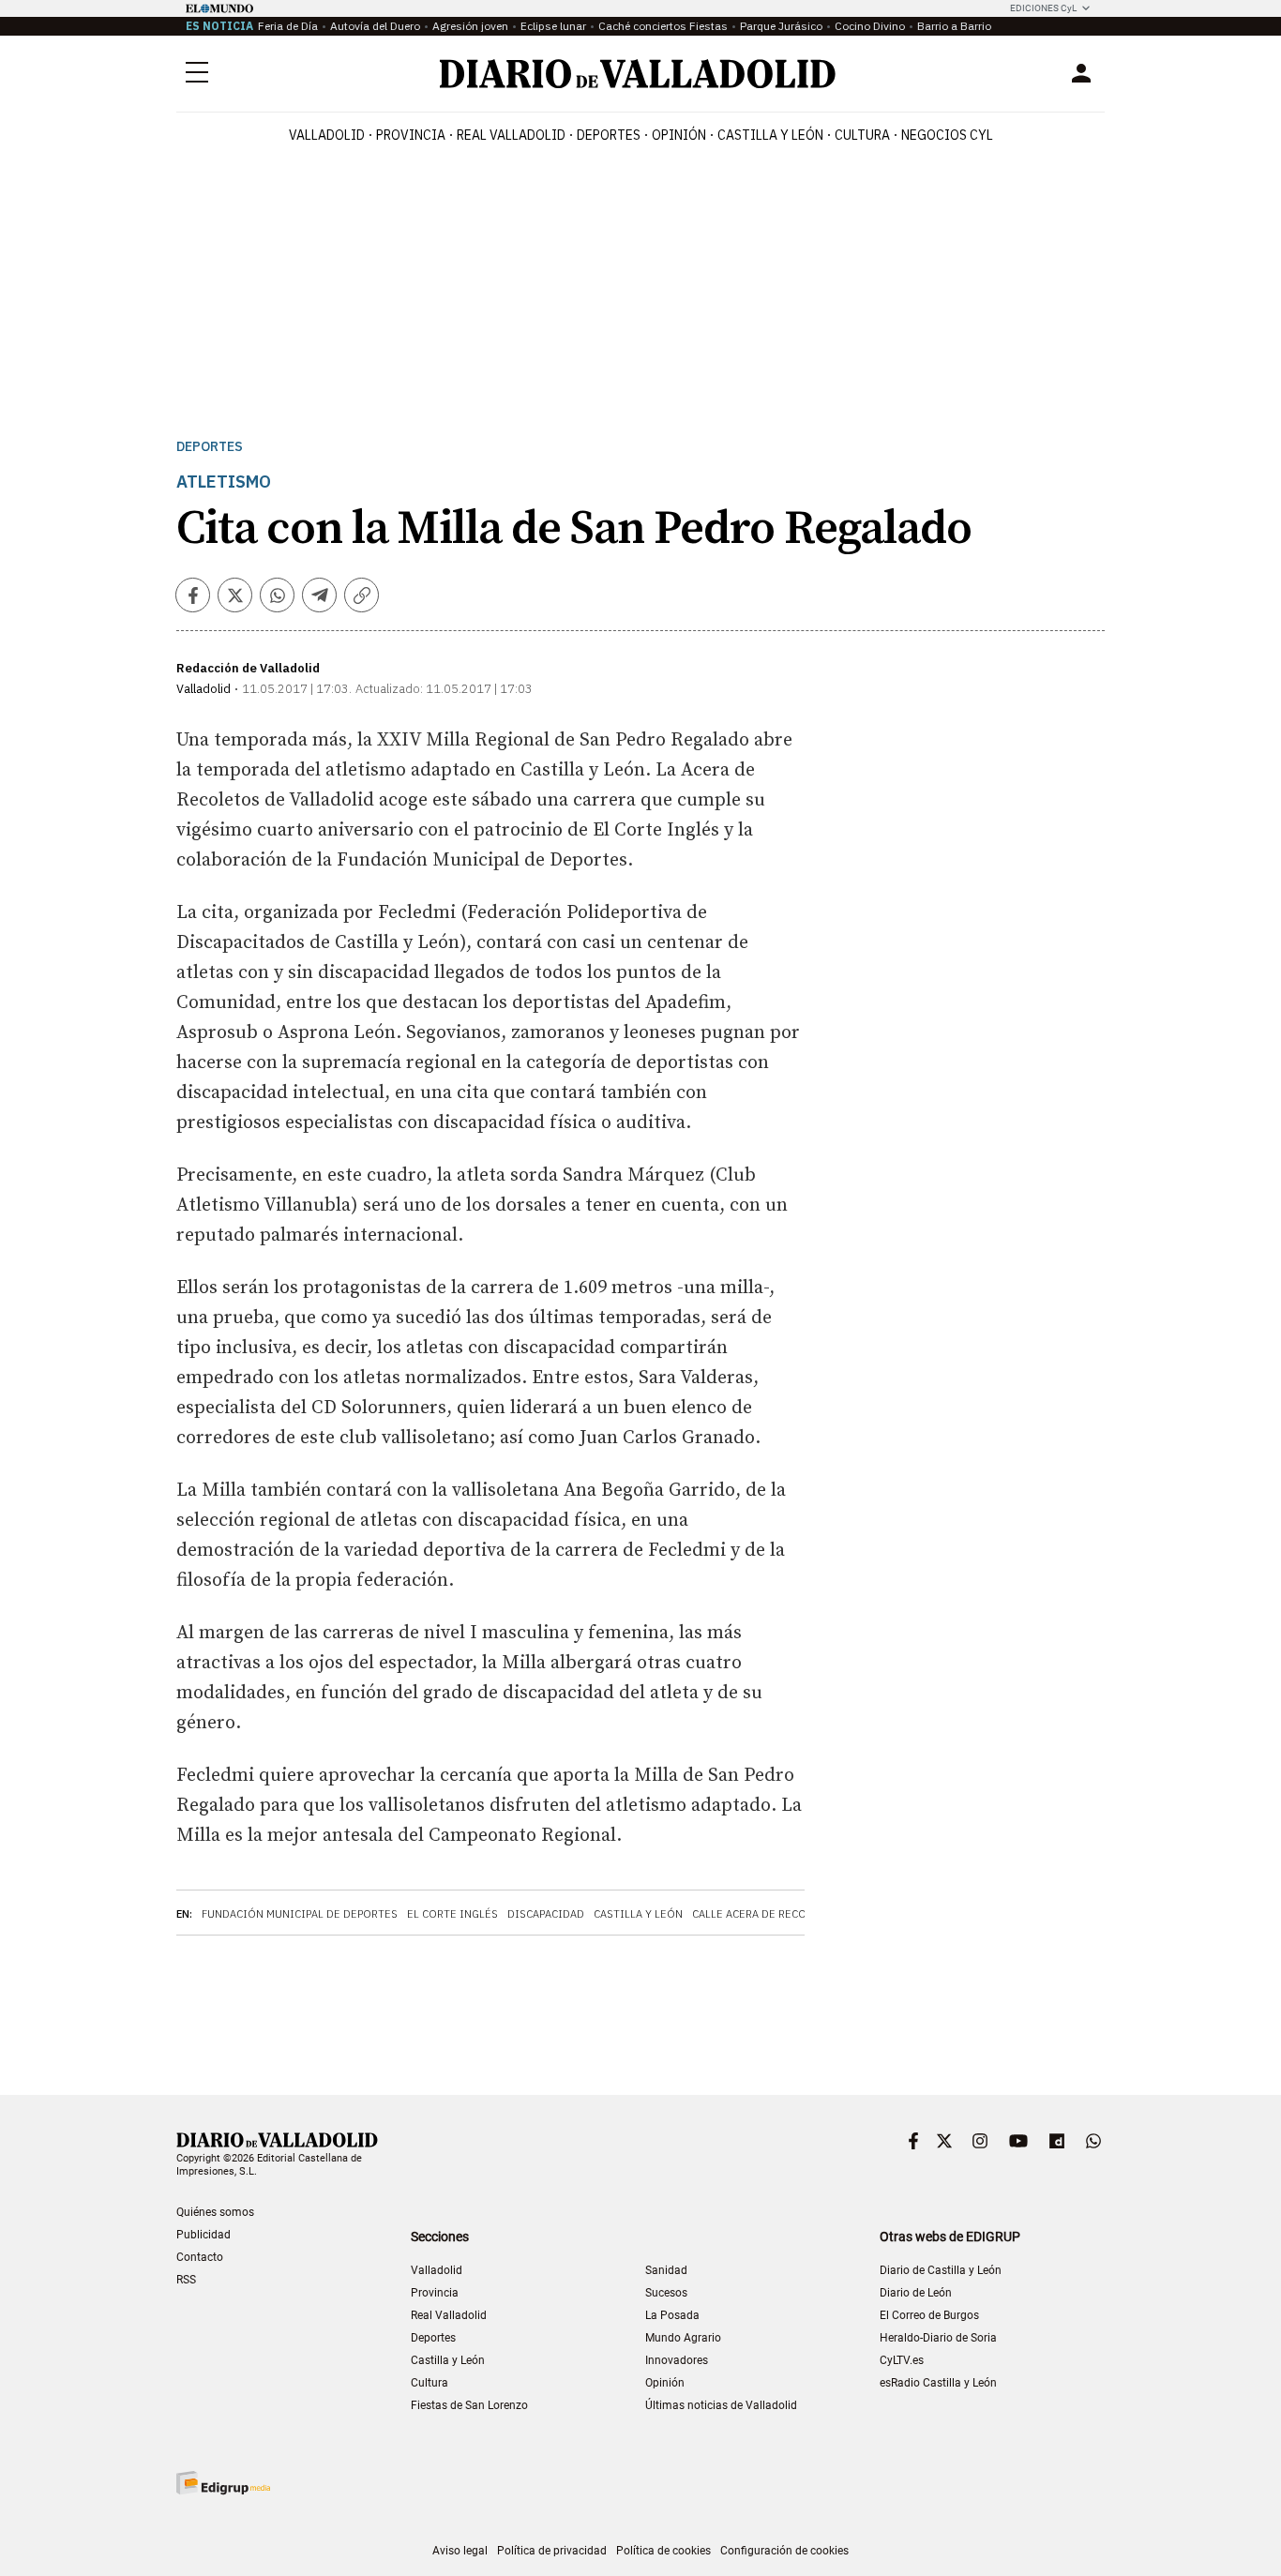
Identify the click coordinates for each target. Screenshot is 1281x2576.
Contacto (200, 2257)
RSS (186, 2280)
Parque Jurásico (781, 26)
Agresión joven (470, 26)
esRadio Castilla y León (938, 2383)
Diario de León (916, 2293)
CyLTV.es (902, 2360)
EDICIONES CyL (1043, 8)
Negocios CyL (947, 135)
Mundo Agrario (683, 2338)
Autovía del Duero (375, 26)
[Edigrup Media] (223, 2483)
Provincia (411, 135)
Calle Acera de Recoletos (766, 1914)
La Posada (672, 2315)
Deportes (609, 135)
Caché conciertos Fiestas (663, 26)
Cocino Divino (870, 26)
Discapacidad (546, 1914)
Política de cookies (663, 2551)
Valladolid (327, 135)
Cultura (862, 135)
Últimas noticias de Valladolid (721, 2405)
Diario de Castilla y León (941, 2270)
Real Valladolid (511, 135)
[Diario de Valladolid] (638, 74)
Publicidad (203, 2235)
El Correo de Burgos (929, 2315)
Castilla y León (770, 135)
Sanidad (666, 2270)
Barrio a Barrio (954, 26)
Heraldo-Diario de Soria (938, 2338)
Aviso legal (460, 2551)
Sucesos (666, 2293)
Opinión (679, 135)
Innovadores (677, 2360)
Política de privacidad (552, 2551)
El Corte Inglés (452, 1914)
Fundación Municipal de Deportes (300, 1914)
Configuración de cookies (784, 2551)
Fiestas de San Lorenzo (469, 2405)
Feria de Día (288, 26)
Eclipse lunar (553, 26)
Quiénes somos (215, 2212)
